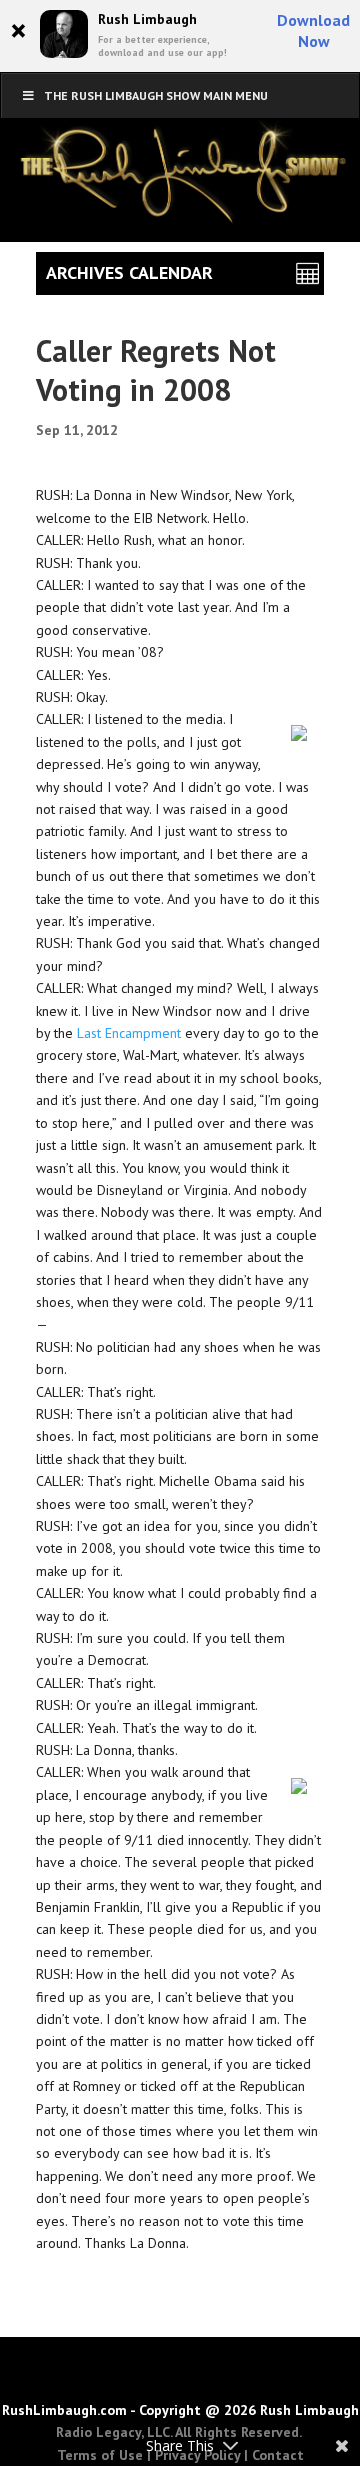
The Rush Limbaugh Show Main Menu (156, 95)
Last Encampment (129, 1033)
